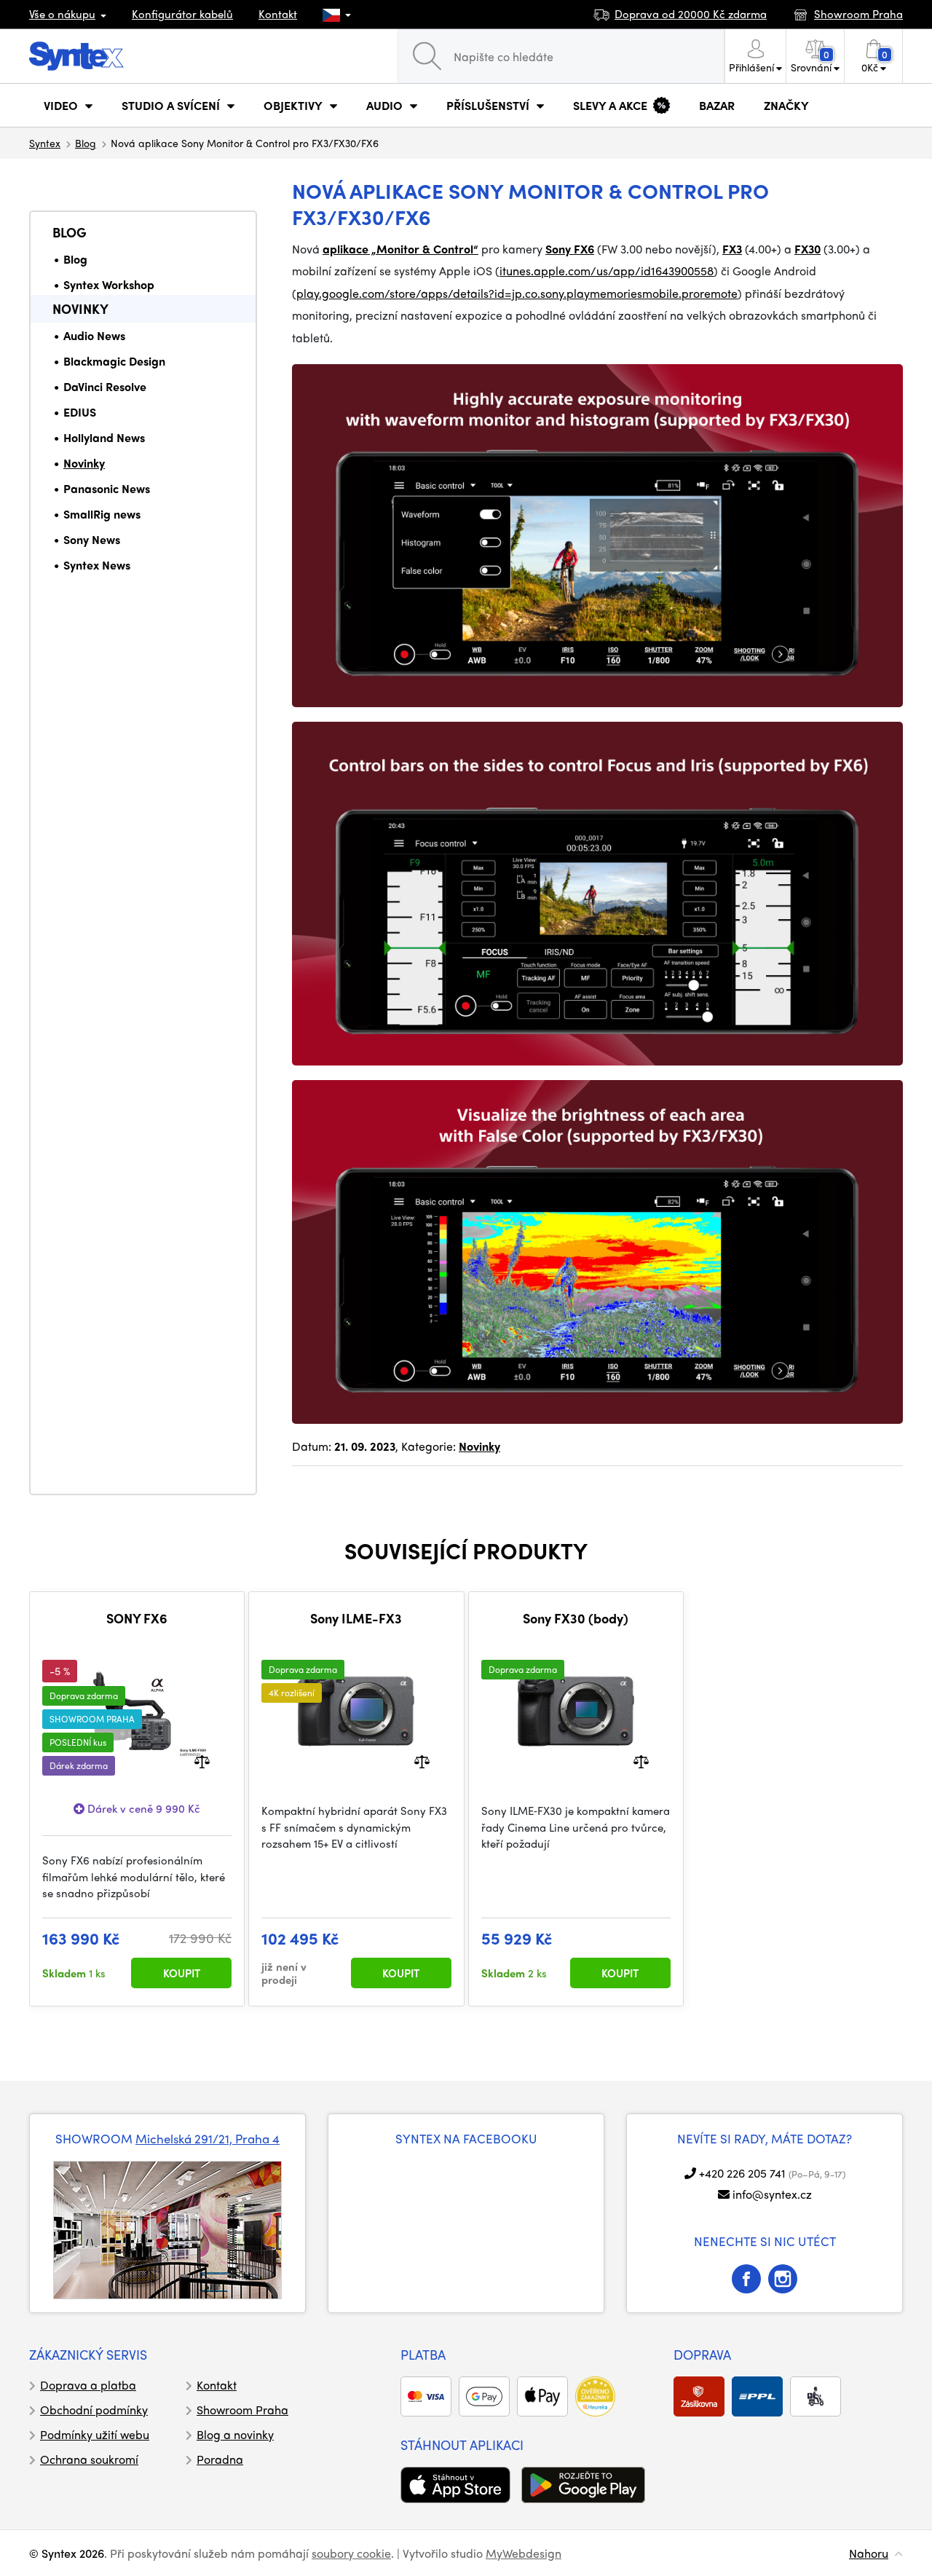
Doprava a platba (88, 2385)
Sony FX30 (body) (576, 1618)
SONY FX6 (137, 1618)
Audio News (94, 335)
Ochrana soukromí (89, 2459)
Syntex (45, 143)
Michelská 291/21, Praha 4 (208, 2138)
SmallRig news (102, 514)
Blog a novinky (235, 2434)
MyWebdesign (524, 2553)
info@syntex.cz (772, 2194)
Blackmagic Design (114, 361)
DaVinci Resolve (105, 386)
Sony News (92, 539)
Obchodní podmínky (94, 2410)
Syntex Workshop (109, 284)
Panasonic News (107, 488)
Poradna (220, 2459)
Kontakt (278, 14)
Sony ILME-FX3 (356, 1618)
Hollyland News (104, 437)
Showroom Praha (242, 2410)
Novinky (80, 308)
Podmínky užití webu (95, 2434)
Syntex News (97, 565)
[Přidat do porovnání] (202, 1761)
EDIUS (80, 412)
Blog (86, 143)
